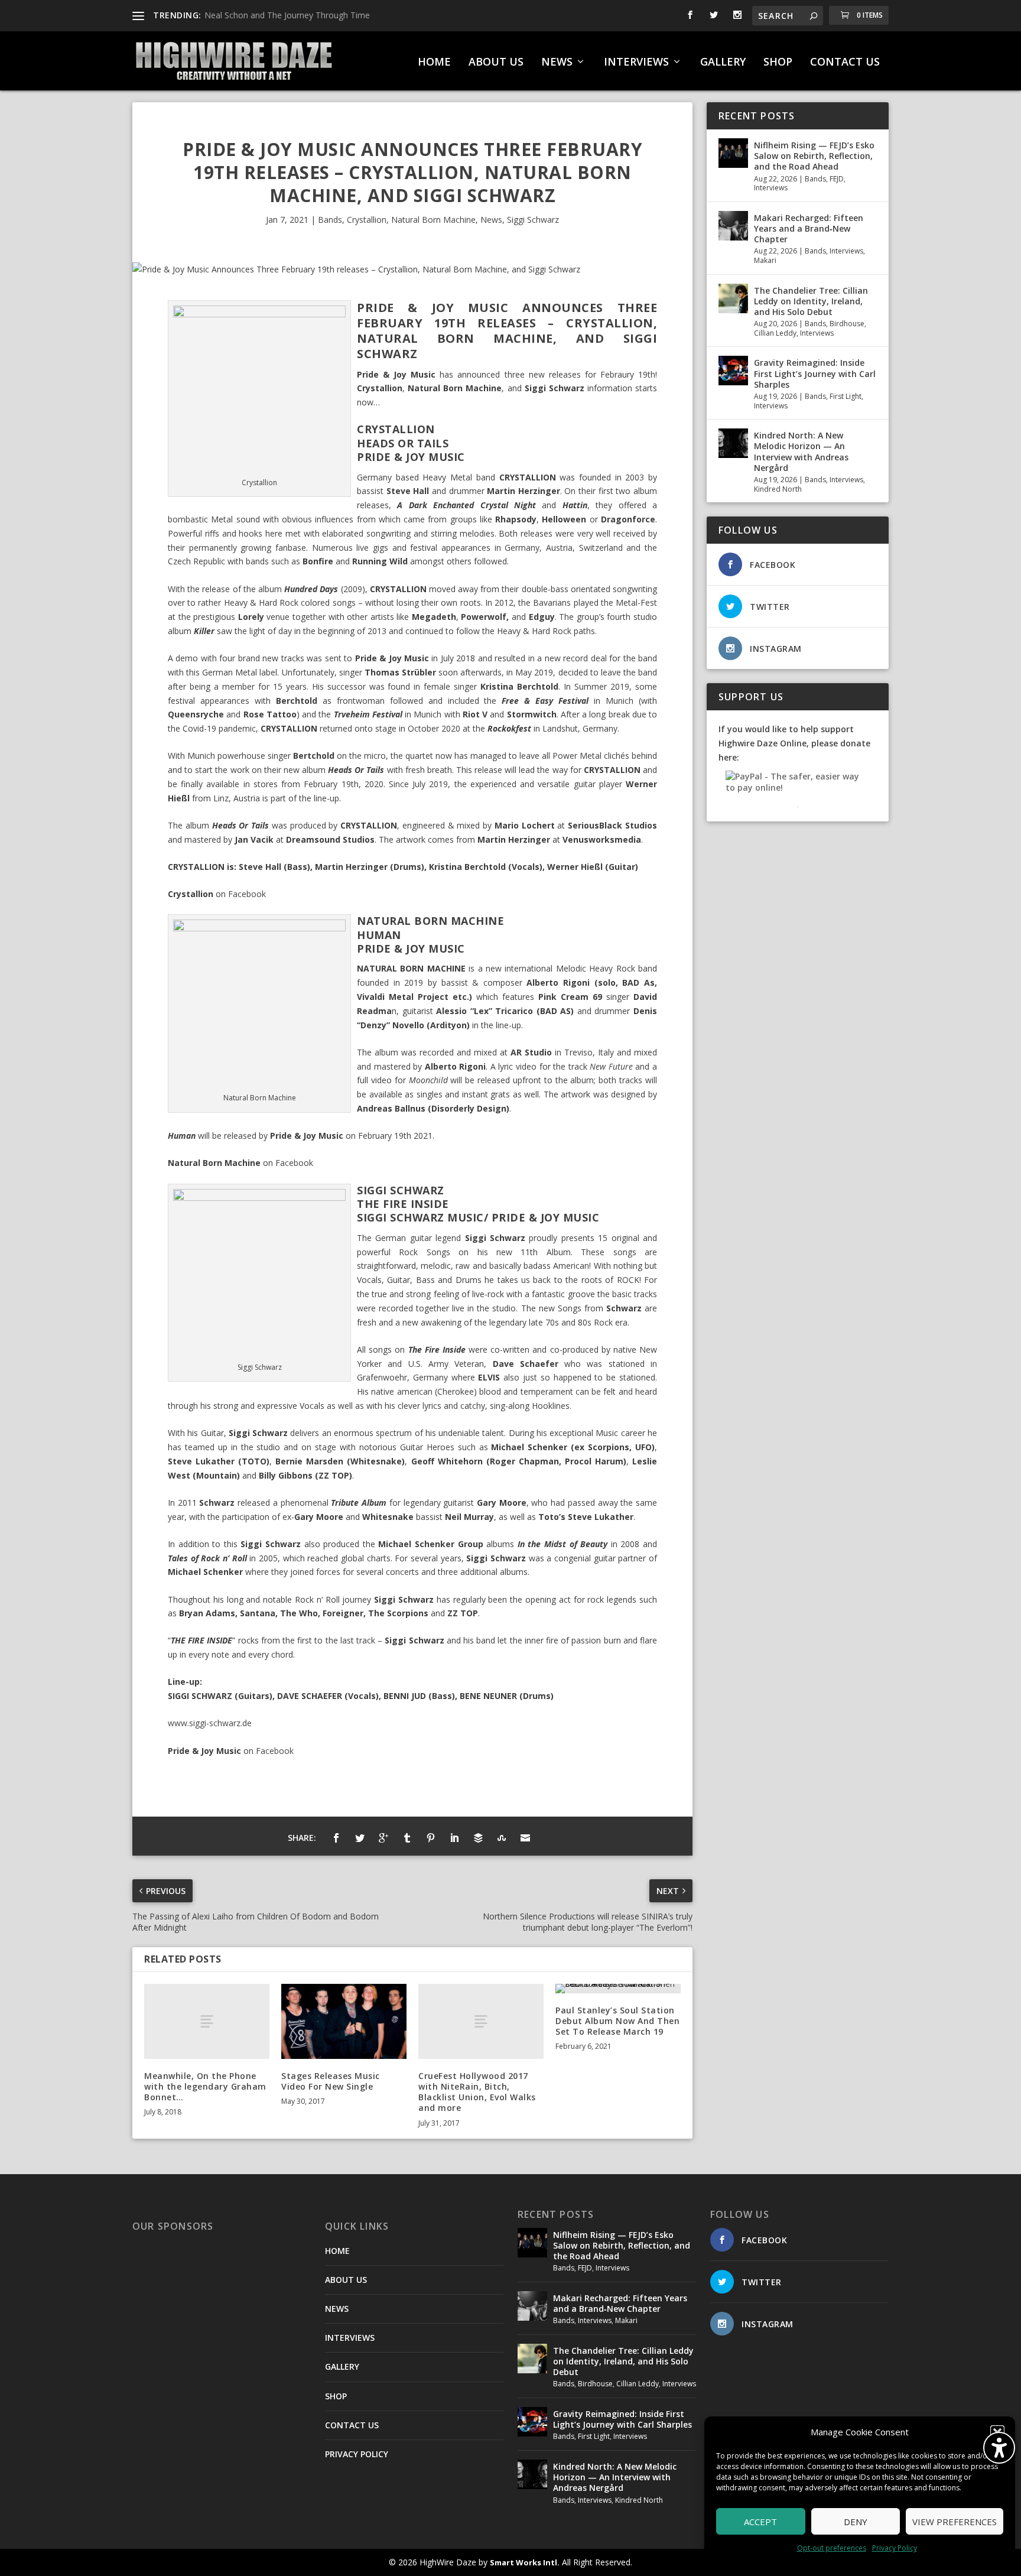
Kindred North (778, 489)
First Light (846, 396)
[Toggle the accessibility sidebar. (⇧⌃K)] (999, 2448)
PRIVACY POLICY (357, 2454)
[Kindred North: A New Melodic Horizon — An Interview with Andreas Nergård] (733, 443)
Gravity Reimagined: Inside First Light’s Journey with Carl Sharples (815, 373)
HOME (434, 63)
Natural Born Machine (433, 220)
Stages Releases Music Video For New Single (331, 2081)
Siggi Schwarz (533, 220)
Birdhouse (847, 324)
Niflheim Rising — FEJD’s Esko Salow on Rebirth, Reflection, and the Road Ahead (814, 156)
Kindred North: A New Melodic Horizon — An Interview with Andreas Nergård (801, 451)
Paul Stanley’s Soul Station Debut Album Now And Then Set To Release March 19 (617, 2021)
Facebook (247, 894)
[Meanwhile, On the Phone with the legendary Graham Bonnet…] (207, 2021)
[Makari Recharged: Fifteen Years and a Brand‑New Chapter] (733, 226)
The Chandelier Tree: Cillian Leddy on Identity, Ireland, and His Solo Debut (811, 301)
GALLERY (723, 63)
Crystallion (367, 220)
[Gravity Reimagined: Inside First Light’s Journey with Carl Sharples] (733, 371)
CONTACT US (845, 63)
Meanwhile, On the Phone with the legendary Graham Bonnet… (205, 2086)
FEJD (837, 179)
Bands (330, 220)
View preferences (955, 2522)
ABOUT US (496, 63)
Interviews (771, 188)
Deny (856, 2522)
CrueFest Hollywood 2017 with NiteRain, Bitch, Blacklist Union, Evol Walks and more (477, 2092)
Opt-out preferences (832, 2548)
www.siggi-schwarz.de (210, 1723)
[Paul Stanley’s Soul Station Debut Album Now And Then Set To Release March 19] (618, 1989)
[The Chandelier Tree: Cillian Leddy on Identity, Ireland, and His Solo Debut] (733, 298)
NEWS (557, 63)
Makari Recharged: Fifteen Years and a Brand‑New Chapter (809, 228)
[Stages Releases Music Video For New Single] (344, 2021)
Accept (760, 2522)
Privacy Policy (895, 2548)
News (491, 220)
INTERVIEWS (636, 63)
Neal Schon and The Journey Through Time (287, 15)
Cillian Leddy (775, 333)
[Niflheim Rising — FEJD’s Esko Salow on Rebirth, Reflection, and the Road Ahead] (733, 153)
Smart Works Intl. (525, 2562)
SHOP (778, 63)
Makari (765, 260)
